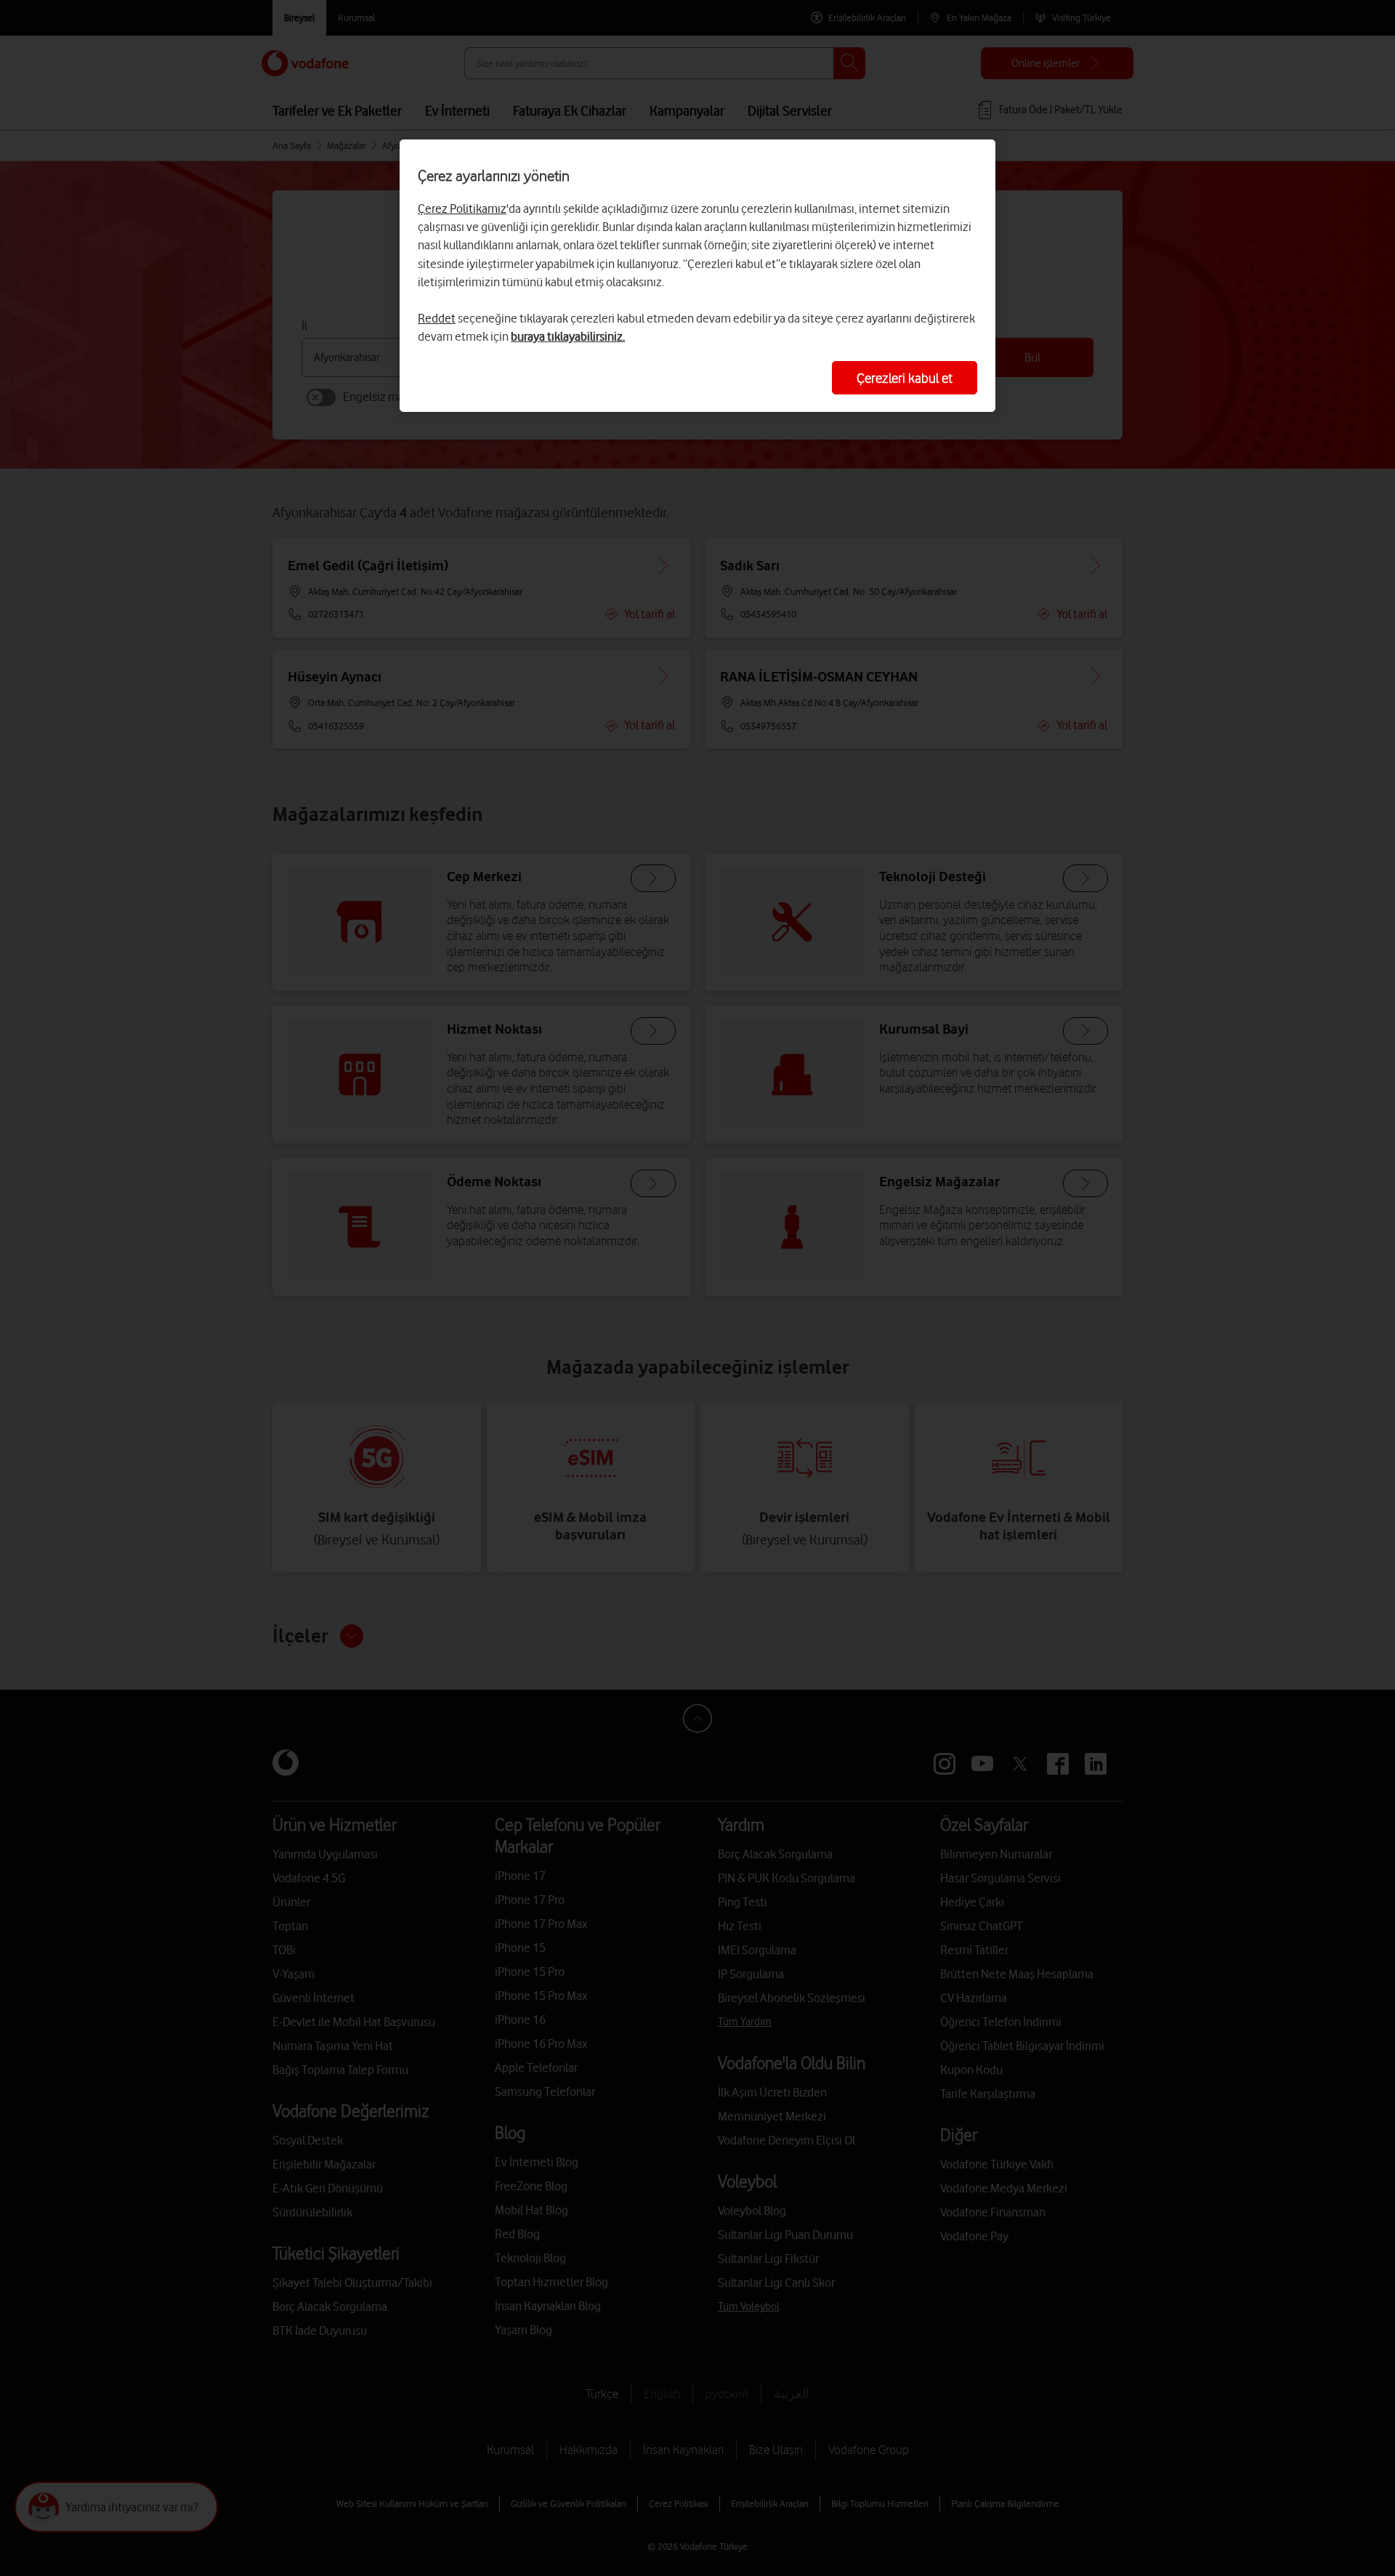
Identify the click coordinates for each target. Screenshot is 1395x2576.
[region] (697, 276)
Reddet (437, 318)
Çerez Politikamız (462, 208)
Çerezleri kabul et (905, 378)
